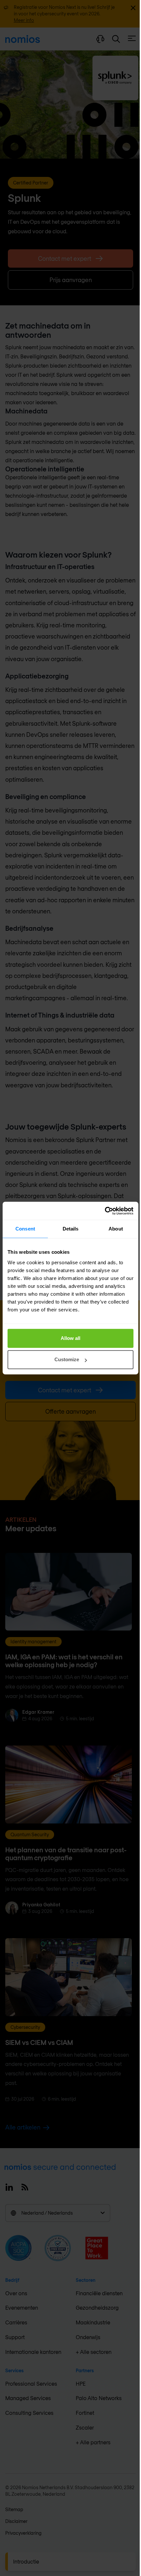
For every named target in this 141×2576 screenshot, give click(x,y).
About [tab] (116, 1229)
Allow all (70, 1338)
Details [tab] (71, 1229)
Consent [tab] (25, 1229)
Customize (67, 1359)
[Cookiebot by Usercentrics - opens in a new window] (105, 1211)
